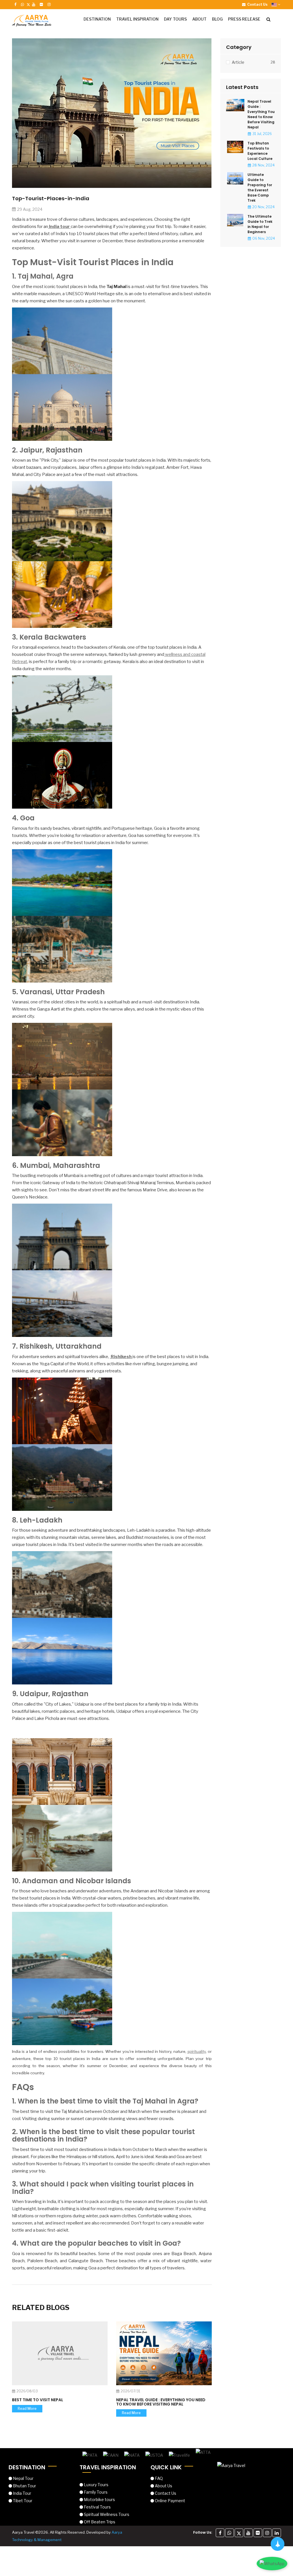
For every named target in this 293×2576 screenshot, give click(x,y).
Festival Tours (97, 2507)
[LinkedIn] (277, 2533)
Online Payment (170, 2501)
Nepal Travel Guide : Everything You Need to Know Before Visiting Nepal (161, 2402)
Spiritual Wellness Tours (106, 2514)
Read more (27, 2409)
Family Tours (95, 2492)
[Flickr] (258, 2533)
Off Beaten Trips (99, 2522)
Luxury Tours (96, 2485)
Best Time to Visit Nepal (38, 2400)
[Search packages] (270, 19)
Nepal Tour (23, 2478)
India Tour (22, 2493)
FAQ (158, 2478)
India (54, 227)
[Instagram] (267, 2533)
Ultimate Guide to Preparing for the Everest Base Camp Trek (260, 187)
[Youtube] (248, 2533)
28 (273, 62)
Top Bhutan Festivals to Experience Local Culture (260, 151)
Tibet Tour (22, 2501)
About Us (163, 2486)
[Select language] (276, 4)
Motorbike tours (99, 2499)
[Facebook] (220, 2533)
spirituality (197, 2051)
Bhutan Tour (24, 2486)
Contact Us (165, 2493)
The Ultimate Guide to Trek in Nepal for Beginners (260, 224)
